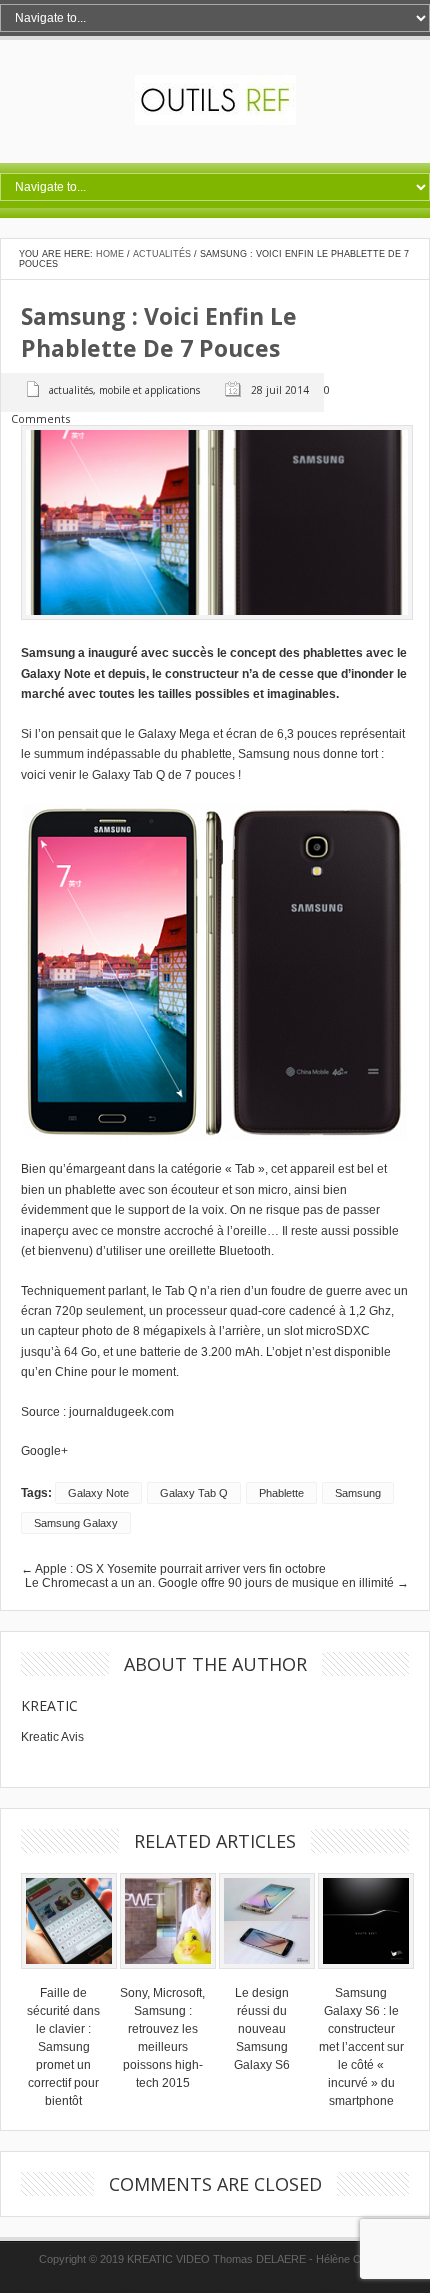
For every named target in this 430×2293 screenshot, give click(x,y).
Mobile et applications (149, 390)
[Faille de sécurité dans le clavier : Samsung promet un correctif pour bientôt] (69, 1975)
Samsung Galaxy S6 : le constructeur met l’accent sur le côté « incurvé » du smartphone (361, 2047)
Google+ (44, 1451)
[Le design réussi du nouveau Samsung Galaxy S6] (267, 1975)
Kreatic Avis (52, 1737)
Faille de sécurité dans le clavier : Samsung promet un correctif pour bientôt (63, 2047)
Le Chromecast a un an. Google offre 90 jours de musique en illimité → (217, 1583)
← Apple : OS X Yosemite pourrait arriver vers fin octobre (173, 1569)
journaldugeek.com (121, 1412)
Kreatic (49, 1705)
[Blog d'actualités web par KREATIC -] (215, 121)
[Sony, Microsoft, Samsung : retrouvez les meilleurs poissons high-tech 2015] (168, 1975)
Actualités (162, 254)
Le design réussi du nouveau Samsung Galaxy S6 (262, 2029)
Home (110, 254)
